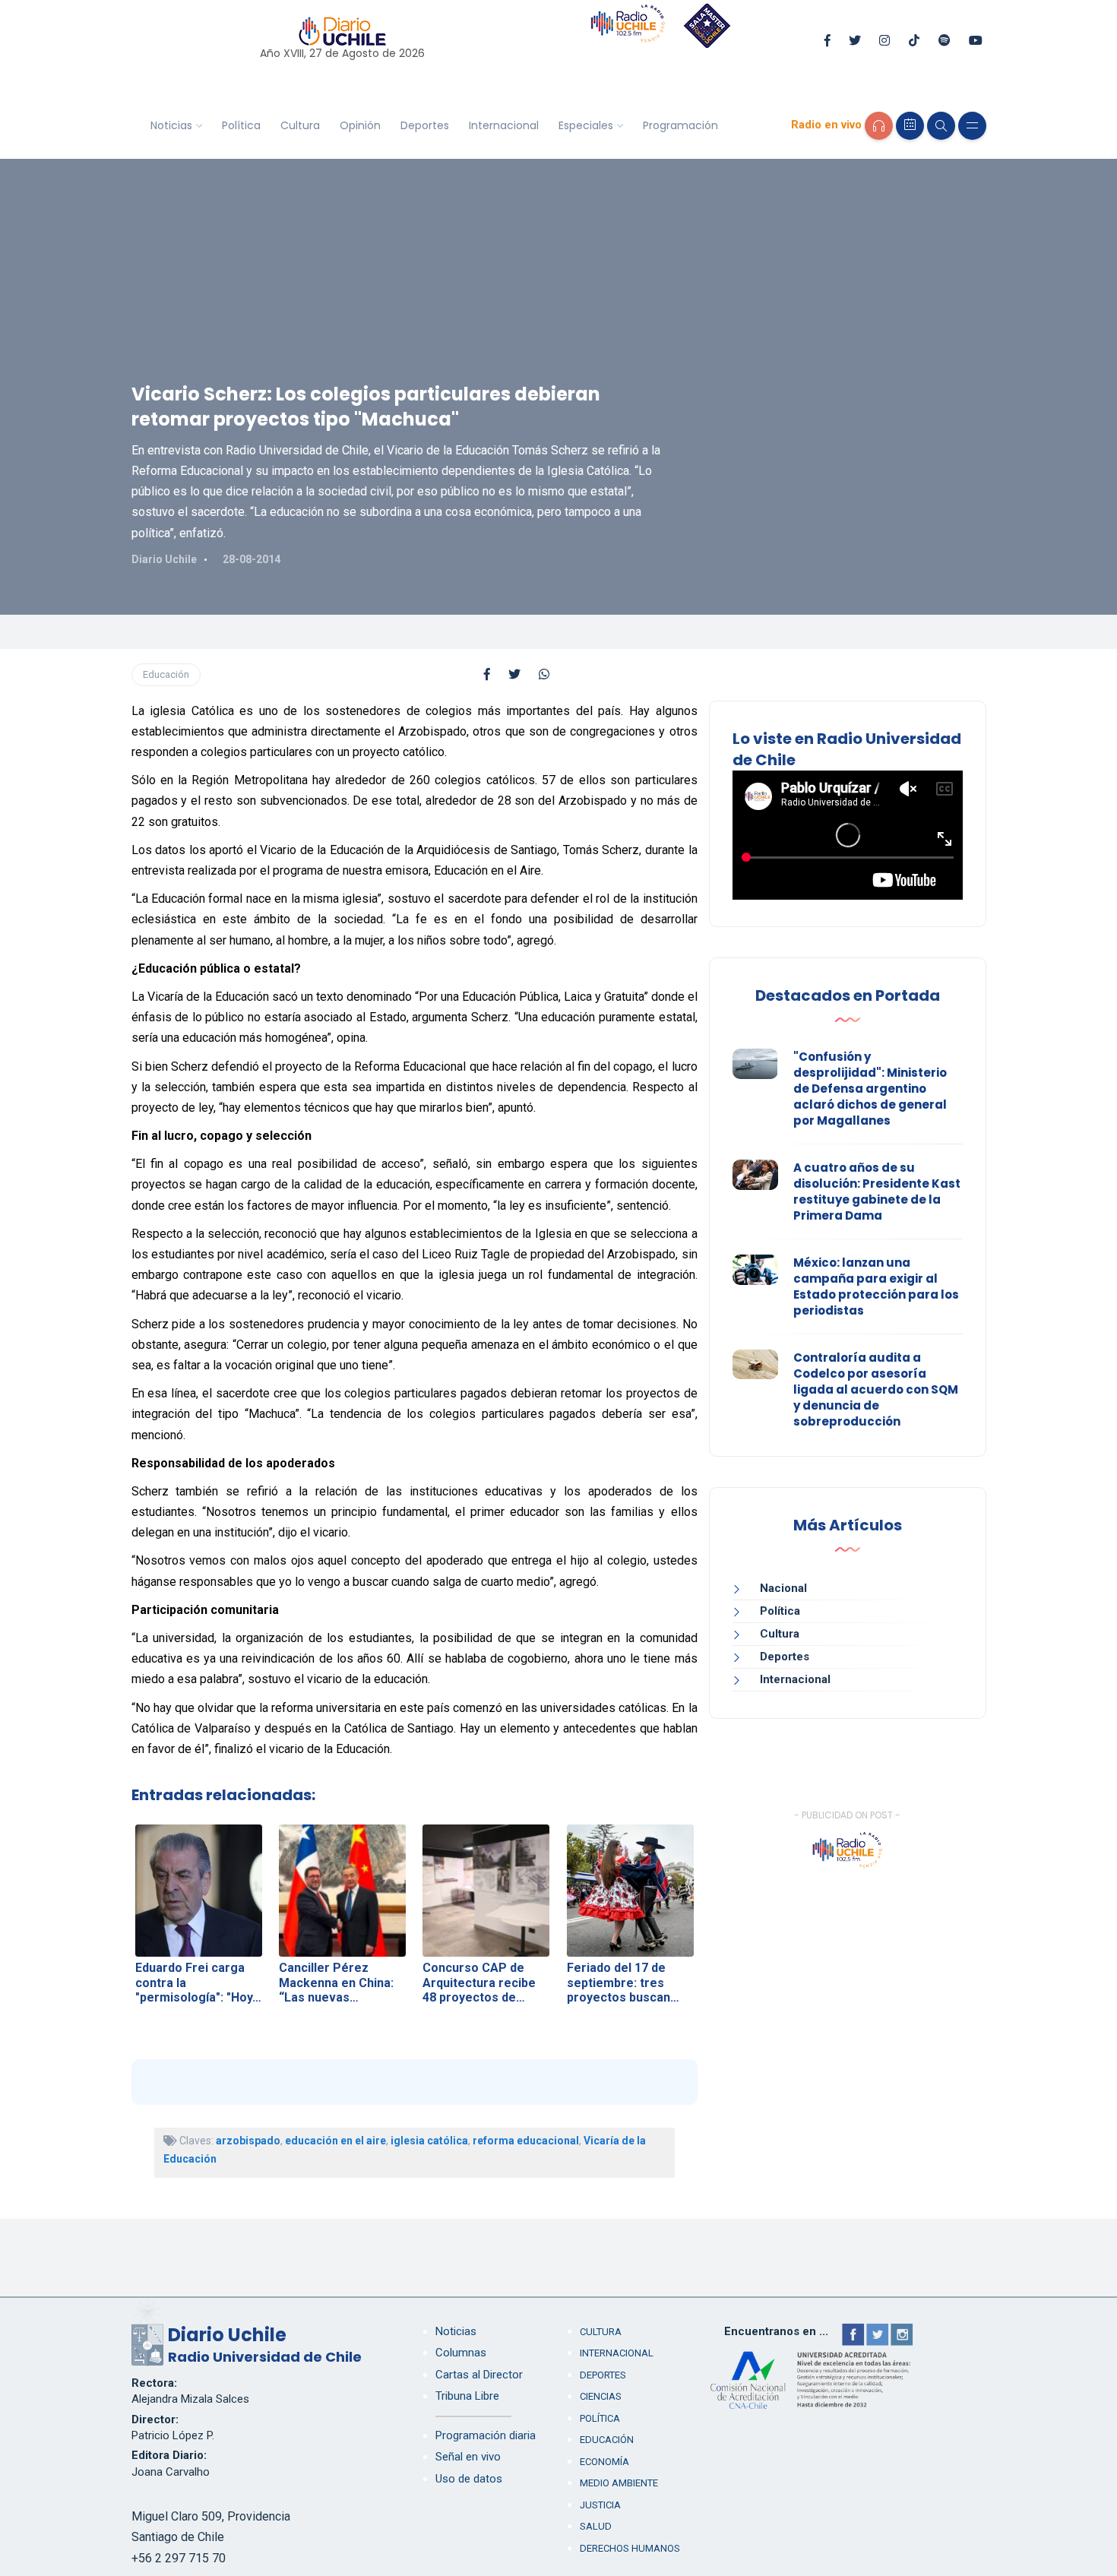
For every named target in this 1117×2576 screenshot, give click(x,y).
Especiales (586, 125)
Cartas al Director (479, 2375)
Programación (680, 125)
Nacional (783, 1588)
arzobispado (248, 2141)
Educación (166, 674)
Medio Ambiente (619, 2483)
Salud (596, 2526)
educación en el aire (335, 2141)
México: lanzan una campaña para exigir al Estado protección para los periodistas (876, 1286)
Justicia (600, 2505)
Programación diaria (486, 2435)
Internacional (504, 125)
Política (241, 125)
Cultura (300, 125)
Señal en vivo (468, 2457)
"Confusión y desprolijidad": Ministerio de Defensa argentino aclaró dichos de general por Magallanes (870, 1089)
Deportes (425, 125)
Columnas (461, 2353)
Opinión (360, 125)
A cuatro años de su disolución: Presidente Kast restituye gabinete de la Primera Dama (877, 1191)
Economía (604, 2462)
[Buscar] (941, 126)
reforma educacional (526, 2141)
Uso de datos (469, 2479)
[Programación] (910, 126)
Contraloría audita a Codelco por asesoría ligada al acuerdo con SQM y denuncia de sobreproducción (876, 1389)
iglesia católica (429, 2141)
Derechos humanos (630, 2548)
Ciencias (601, 2396)
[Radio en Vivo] (879, 126)
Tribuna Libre (467, 2396)
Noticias (171, 125)
